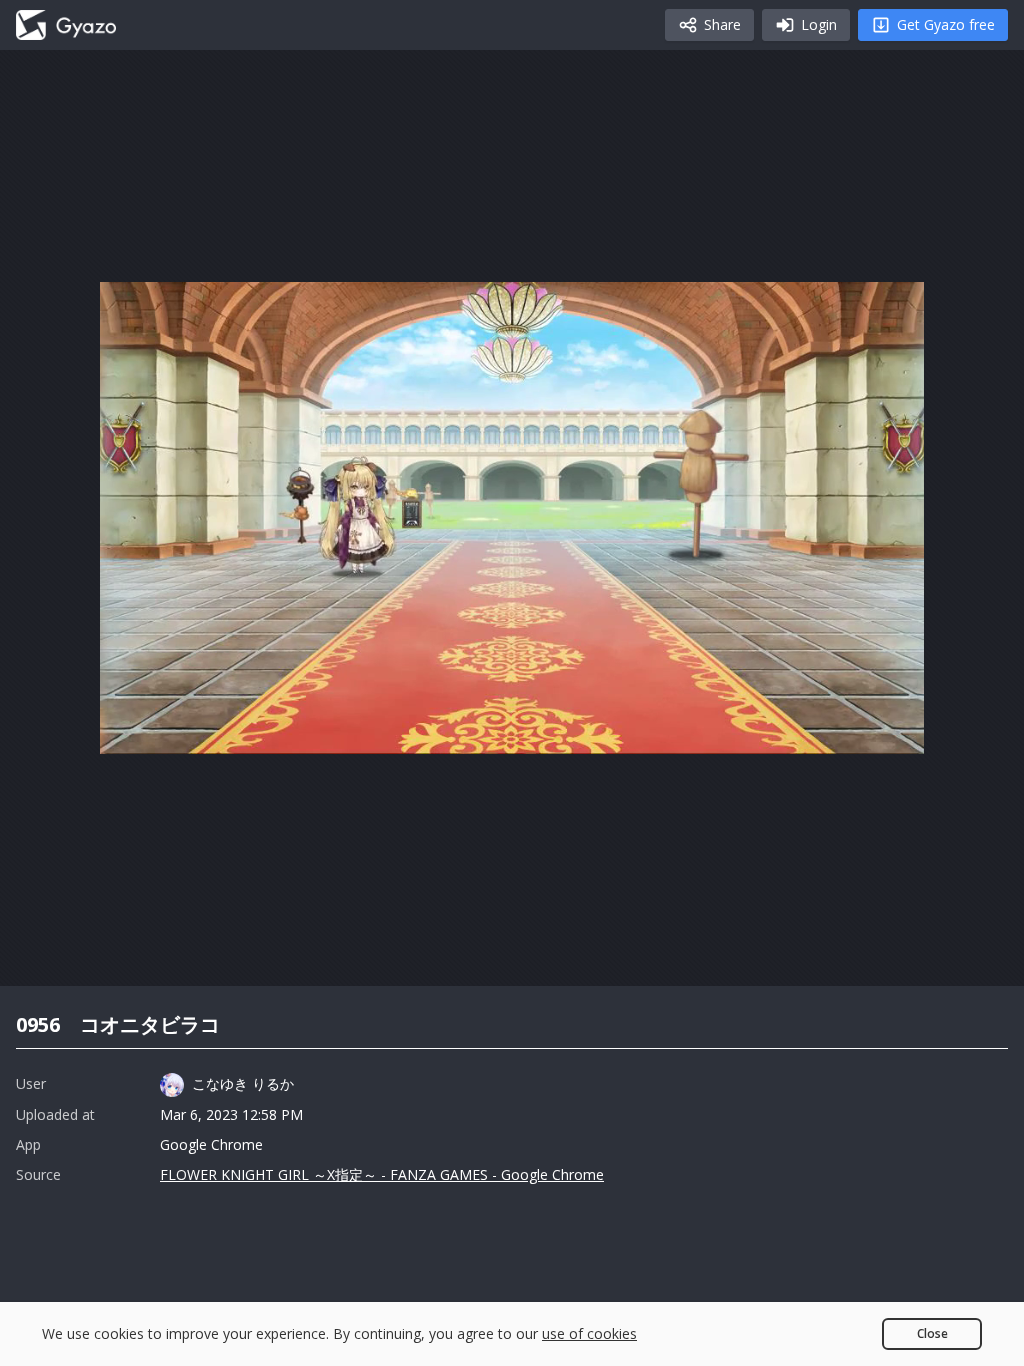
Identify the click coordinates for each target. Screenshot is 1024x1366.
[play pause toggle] (136, 730)
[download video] (792, 730)
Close (932, 1333)
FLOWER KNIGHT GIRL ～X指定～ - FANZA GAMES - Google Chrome (382, 1174)
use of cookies (589, 1333)
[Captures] (66, 25)
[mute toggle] (184, 730)
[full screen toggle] (888, 730)
